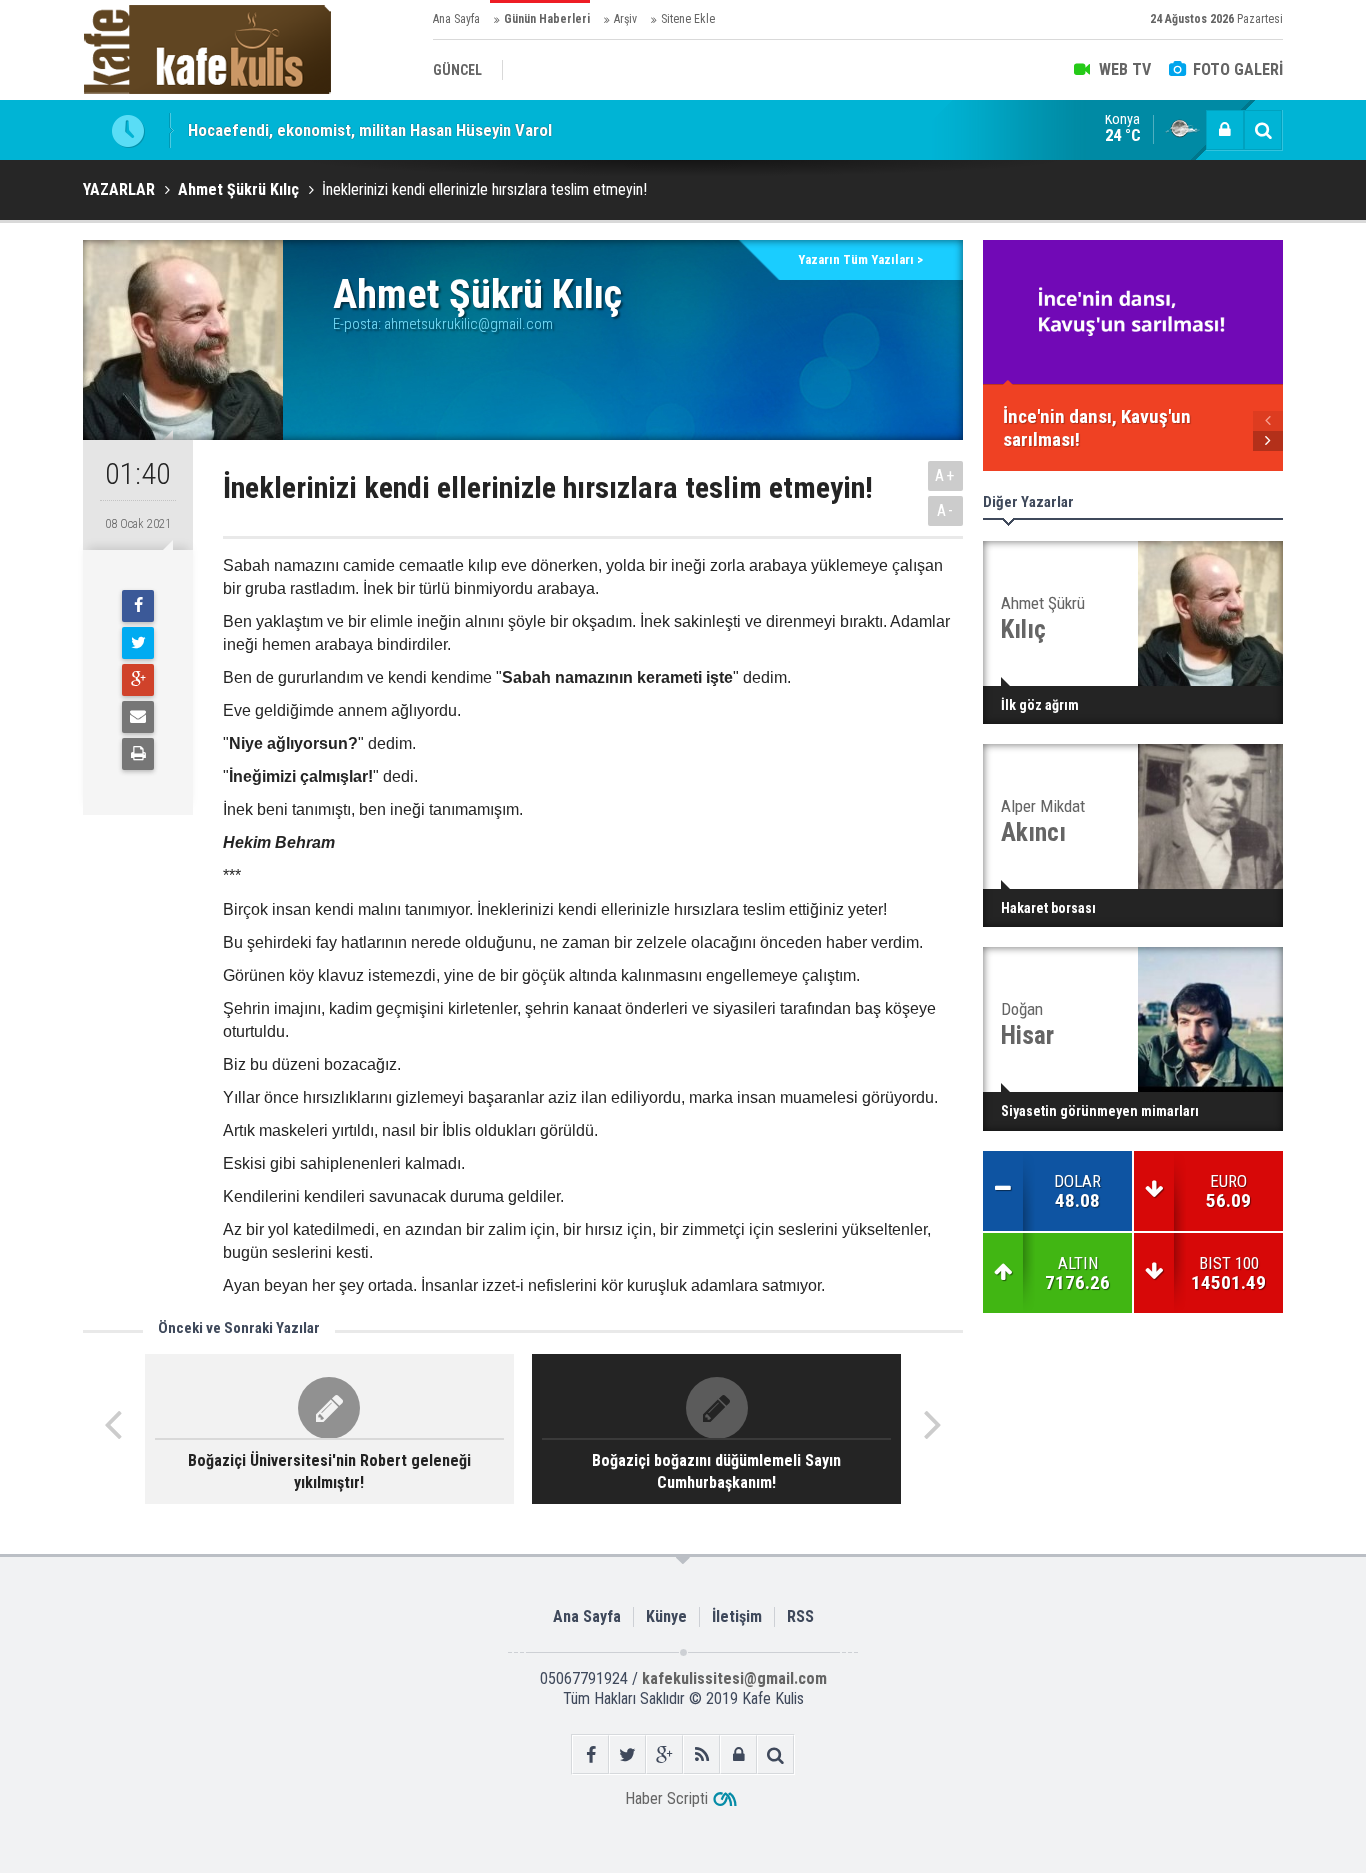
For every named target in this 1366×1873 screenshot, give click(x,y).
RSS (800, 1616)
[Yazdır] (138, 754)
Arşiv (625, 19)
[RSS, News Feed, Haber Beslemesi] (701, 1754)
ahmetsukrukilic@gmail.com (468, 324)
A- (946, 510)
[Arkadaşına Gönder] (138, 717)
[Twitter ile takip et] (627, 1754)
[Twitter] (138, 643)
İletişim (737, 1616)
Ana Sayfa (456, 19)
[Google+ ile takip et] (664, 1754)
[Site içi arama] (1263, 130)
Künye (666, 1616)
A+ (945, 475)
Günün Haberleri (547, 19)
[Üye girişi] (1225, 130)
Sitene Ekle (688, 19)
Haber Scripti (666, 1798)
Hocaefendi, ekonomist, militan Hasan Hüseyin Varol (370, 130)
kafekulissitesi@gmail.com (734, 1678)
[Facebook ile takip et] (590, 1754)
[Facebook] (138, 606)
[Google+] (138, 680)
